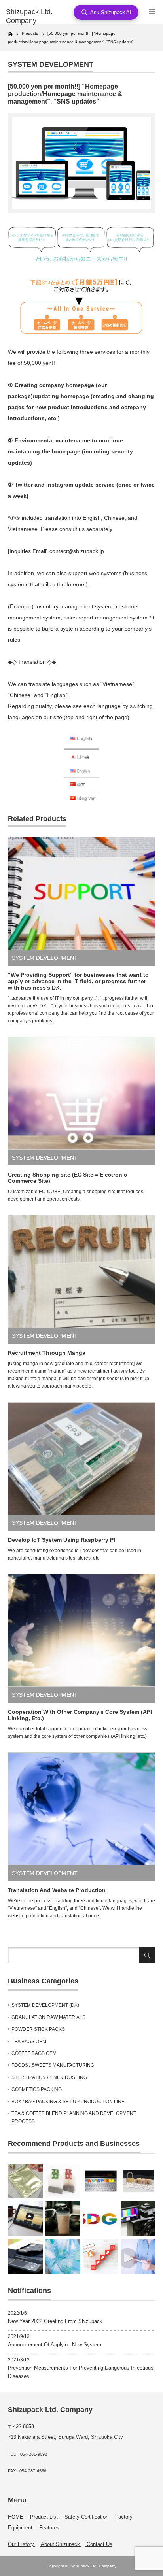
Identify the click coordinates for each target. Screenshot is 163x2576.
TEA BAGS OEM (29, 2042)
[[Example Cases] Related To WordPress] (101, 2181)
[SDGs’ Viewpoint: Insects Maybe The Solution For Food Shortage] (101, 2219)
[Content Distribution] (138, 2257)
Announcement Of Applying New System (55, 2345)
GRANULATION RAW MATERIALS (48, 2017)
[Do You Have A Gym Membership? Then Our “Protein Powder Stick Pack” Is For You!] (63, 2219)
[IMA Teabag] (63, 2181)
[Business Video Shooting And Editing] (138, 2219)
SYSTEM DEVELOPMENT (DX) (45, 2005)
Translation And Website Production (57, 1890)
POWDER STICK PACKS (38, 2029)
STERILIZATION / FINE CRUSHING (49, 2077)
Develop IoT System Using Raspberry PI (62, 1540)
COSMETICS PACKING (37, 2089)
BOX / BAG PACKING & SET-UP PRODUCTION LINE (68, 2102)
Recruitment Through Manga (47, 1353)
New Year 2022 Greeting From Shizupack (55, 2321)
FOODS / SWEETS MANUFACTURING (53, 2065)
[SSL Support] (138, 2181)
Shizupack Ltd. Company (93, 2566)
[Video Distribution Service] (25, 2219)
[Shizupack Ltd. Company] (39, 16)
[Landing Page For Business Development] (101, 2257)
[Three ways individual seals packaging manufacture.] (25, 2181)
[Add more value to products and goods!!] (63, 2257)
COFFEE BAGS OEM (34, 2053)
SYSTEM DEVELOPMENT (51, 64)
